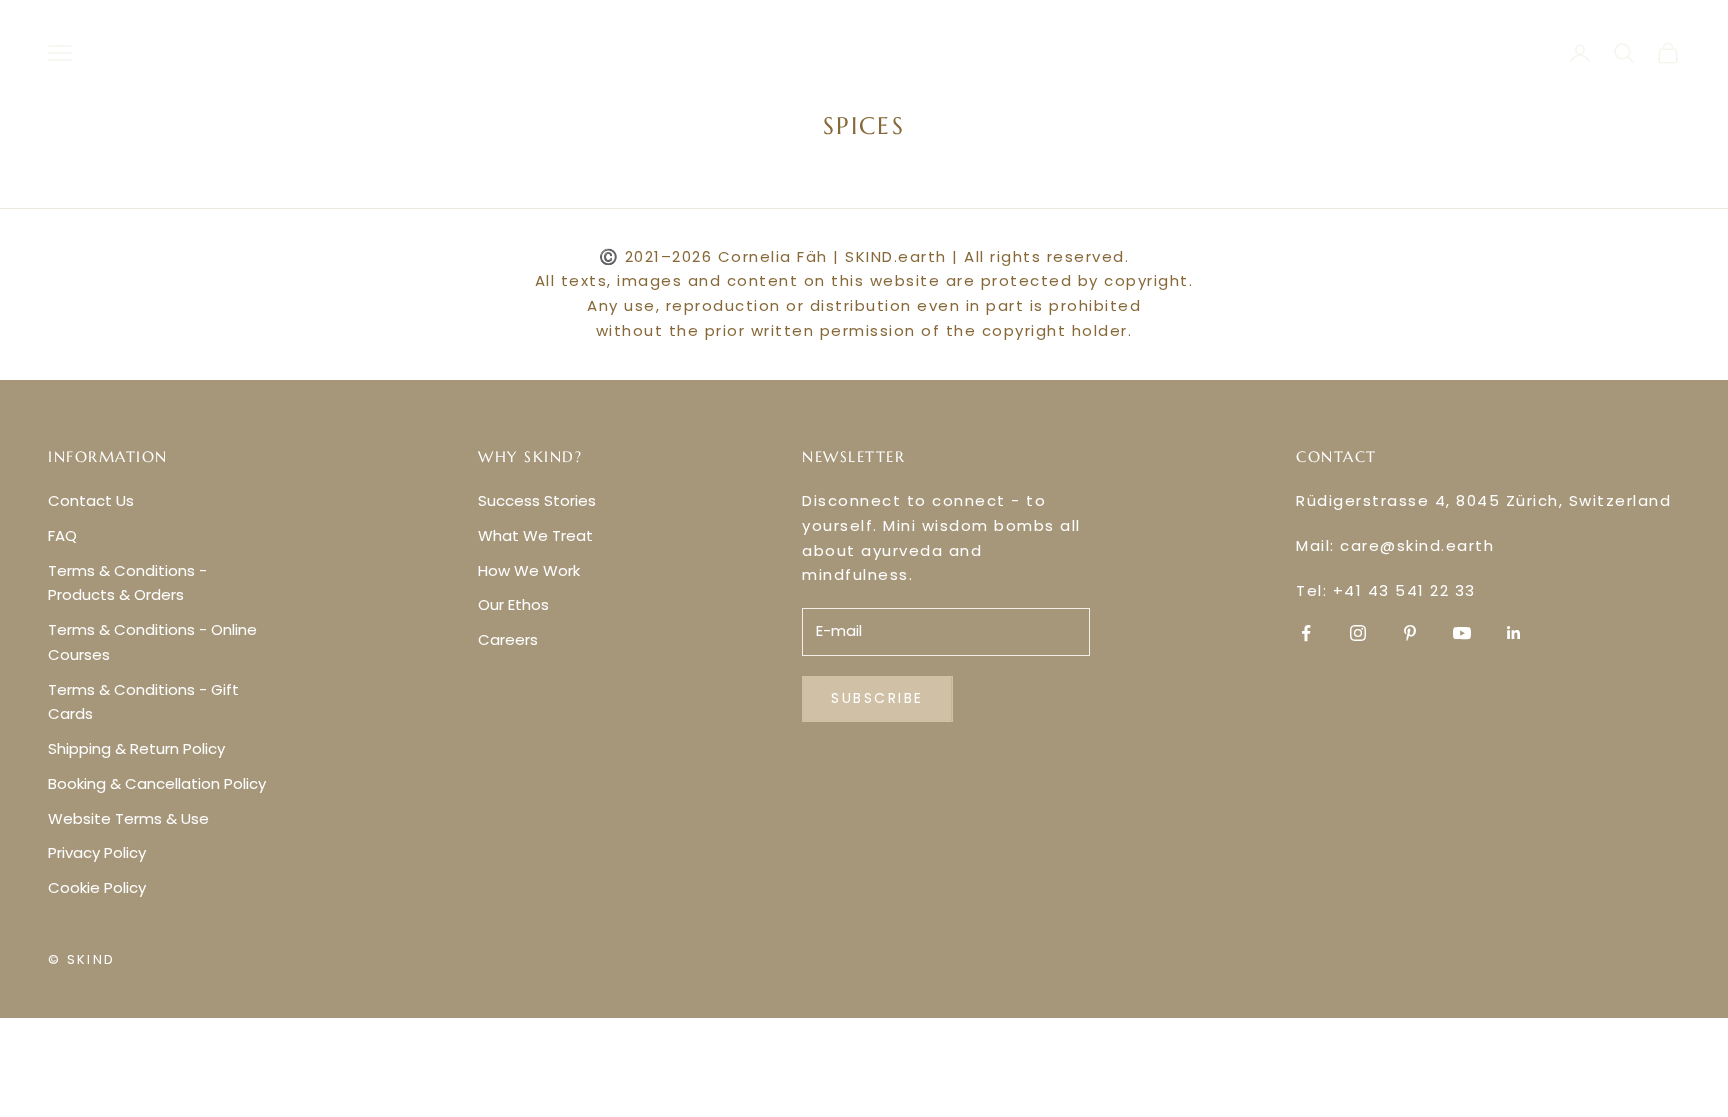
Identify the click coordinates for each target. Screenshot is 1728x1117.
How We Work (529, 570)
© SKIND (81, 959)
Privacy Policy (97, 852)
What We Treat (535, 535)
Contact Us (91, 500)
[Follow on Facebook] (1306, 633)
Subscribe (877, 698)
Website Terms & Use (128, 818)
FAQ (62, 535)
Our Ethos (513, 604)
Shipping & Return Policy (136, 748)
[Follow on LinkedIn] (1514, 633)
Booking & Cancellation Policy (157, 783)
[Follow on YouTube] (1462, 633)
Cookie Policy (97, 887)
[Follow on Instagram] (1358, 633)
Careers (508, 639)
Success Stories (537, 500)
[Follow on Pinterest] (1410, 633)
